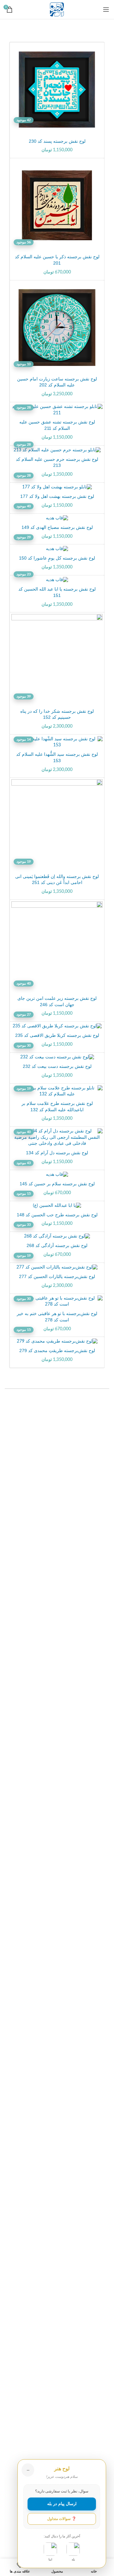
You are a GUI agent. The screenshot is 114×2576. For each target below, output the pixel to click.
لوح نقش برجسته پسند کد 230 (57, 141)
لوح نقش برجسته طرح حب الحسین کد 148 (57, 1215)
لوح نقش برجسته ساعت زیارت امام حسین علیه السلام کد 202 (57, 382)
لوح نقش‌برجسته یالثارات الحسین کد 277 (57, 1276)
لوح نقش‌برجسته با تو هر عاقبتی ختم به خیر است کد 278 (57, 1317)
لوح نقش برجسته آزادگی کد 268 (57, 1245)
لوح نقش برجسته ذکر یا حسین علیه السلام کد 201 (57, 260)
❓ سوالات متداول (62, 2519)
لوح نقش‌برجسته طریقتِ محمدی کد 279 (57, 1351)
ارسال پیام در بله (62, 2504)
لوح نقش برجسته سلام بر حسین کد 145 (57, 1184)
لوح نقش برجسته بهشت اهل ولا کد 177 (57, 496)
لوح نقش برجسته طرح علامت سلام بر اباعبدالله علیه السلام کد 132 (57, 1106)
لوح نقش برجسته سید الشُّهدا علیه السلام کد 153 (57, 757)
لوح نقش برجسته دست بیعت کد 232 (57, 1066)
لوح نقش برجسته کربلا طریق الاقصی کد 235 (57, 1035)
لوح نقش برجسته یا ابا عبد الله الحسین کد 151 (57, 592)
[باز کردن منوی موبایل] (106, 9)
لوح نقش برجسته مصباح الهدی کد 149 (57, 527)
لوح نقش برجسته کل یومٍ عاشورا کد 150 (57, 558)
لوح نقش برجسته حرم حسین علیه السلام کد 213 (57, 462)
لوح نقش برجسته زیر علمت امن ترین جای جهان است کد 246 (57, 1001)
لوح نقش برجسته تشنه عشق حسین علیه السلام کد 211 (57, 425)
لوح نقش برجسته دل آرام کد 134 (57, 1153)
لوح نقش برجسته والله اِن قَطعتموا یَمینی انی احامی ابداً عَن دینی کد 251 (57, 880)
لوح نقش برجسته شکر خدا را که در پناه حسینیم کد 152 (57, 714)
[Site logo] (57, 9)
